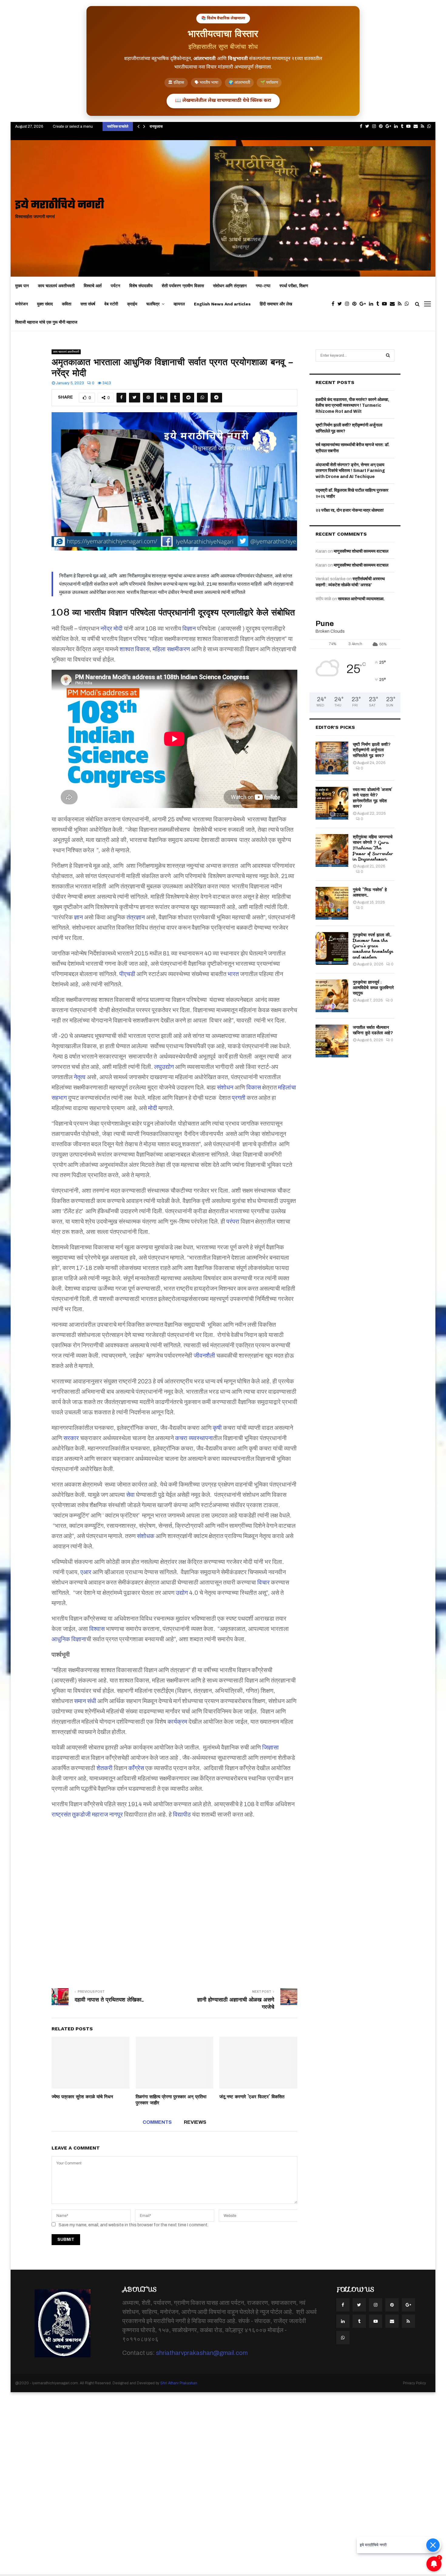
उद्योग (182, 1593)
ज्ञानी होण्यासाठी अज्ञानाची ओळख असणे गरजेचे (236, 2003)
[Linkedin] (373, 304)
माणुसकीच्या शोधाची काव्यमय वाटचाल (361, 551)
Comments (157, 2122)
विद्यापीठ (182, 1814)
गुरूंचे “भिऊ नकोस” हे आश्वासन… (370, 892)
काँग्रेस (136, 1768)
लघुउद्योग (164, 1067)
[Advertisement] (174, 1899)
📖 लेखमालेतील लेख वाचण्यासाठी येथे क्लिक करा (223, 101)
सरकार (71, 1438)
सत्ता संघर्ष (88, 304)
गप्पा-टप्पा (263, 286)
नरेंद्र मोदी (111, 628)
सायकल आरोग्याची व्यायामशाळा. (361, 599)
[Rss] (401, 304)
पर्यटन (115, 286)
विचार (264, 1582)
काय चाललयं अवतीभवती (56, 286)
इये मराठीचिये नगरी (60, 205)
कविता (67, 304)
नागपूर (116, 1814)
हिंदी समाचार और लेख (276, 304)
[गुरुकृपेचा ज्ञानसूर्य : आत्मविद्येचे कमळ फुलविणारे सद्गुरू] (332, 996)
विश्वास (97, 1629)
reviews (195, 2122)
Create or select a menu (73, 126)
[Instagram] (349, 304)
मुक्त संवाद (45, 304)
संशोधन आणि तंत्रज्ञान (230, 286)
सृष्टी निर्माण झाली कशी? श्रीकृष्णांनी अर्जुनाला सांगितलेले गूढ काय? (372, 750)
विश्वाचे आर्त (93, 286)
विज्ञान (189, 628)
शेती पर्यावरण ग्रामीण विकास (183, 286)
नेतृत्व (80, 1077)
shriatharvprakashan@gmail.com (202, 2353)
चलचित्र (153, 304)
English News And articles (222, 304)
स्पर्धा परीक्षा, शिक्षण (294, 286)
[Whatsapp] (408, 304)
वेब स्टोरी (111, 304)
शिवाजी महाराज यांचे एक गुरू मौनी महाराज (46, 322)
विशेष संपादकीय (141, 286)
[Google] (364, 304)
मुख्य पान (22, 286)
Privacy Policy (414, 2383)
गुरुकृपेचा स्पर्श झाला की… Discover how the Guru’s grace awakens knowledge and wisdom (373, 946)
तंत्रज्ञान (136, 917)
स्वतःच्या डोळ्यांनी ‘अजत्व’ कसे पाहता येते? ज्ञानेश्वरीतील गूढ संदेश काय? (373, 798)
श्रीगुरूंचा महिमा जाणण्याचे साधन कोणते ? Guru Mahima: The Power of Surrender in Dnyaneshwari (373, 848)
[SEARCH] (388, 355)
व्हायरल (179, 304)
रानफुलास (156, 126)
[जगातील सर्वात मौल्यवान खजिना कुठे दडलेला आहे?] (332, 1041)
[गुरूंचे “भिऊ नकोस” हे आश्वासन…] (332, 903)
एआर (86, 1572)
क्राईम (132, 304)
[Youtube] (386, 304)
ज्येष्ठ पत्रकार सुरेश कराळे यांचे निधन (82, 2097)
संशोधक (146, 1536)
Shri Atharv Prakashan (179, 2383)
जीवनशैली (204, 1355)
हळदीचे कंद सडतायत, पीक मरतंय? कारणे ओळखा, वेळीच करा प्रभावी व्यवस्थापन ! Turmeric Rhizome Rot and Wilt (352, 406)
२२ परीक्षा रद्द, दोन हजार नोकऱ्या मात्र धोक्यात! (350, 510)
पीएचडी (127, 974)
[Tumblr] (379, 304)
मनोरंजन (22, 304)
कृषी (217, 1428)
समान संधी (85, 1701)
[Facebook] (334, 304)
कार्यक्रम (177, 1722)
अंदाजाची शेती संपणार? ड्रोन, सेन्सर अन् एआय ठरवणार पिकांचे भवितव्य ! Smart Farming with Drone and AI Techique (350, 471)
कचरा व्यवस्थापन (194, 1438)
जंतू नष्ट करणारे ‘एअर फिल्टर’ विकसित (252, 2097)
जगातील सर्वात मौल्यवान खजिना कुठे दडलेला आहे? (373, 1030)
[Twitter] (341, 304)
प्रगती (239, 1098)
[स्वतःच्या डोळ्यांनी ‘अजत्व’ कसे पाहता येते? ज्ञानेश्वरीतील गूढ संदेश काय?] (332, 803)
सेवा (130, 1495)
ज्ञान (78, 917)
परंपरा (233, 1221)
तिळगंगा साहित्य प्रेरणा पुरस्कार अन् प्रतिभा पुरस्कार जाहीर (171, 2100)
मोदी (153, 1108)
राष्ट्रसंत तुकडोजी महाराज (80, 1814)
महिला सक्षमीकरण (171, 649)
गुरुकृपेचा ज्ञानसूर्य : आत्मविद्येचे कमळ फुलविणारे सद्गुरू (373, 988)
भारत (233, 974)
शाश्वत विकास (135, 649)
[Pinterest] (356, 304)
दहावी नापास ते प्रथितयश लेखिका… (109, 2000)
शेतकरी (105, 1768)
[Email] (394, 304)
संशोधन (225, 1087)
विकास (254, 1087)
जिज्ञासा (270, 1747)
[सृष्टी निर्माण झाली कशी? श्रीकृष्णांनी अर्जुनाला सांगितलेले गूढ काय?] (332, 758)
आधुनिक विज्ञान (69, 1639)
